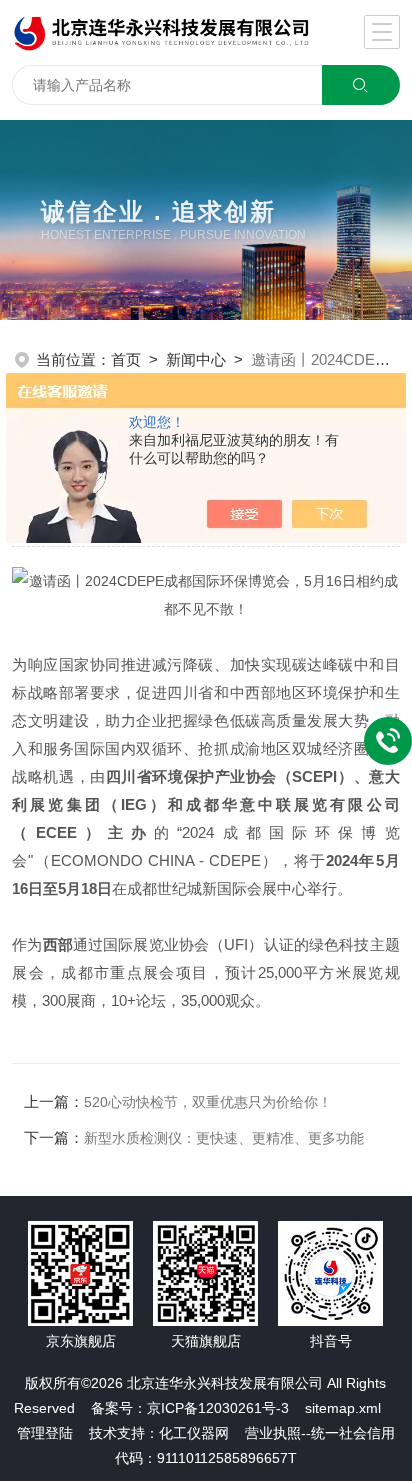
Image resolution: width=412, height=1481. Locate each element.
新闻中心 (196, 359)
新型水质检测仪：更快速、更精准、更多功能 (224, 1138)
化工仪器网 (194, 1433)
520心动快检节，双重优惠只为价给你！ (208, 1102)
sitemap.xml (343, 1408)
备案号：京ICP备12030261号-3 (190, 1408)
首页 (126, 359)
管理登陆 (45, 1433)
